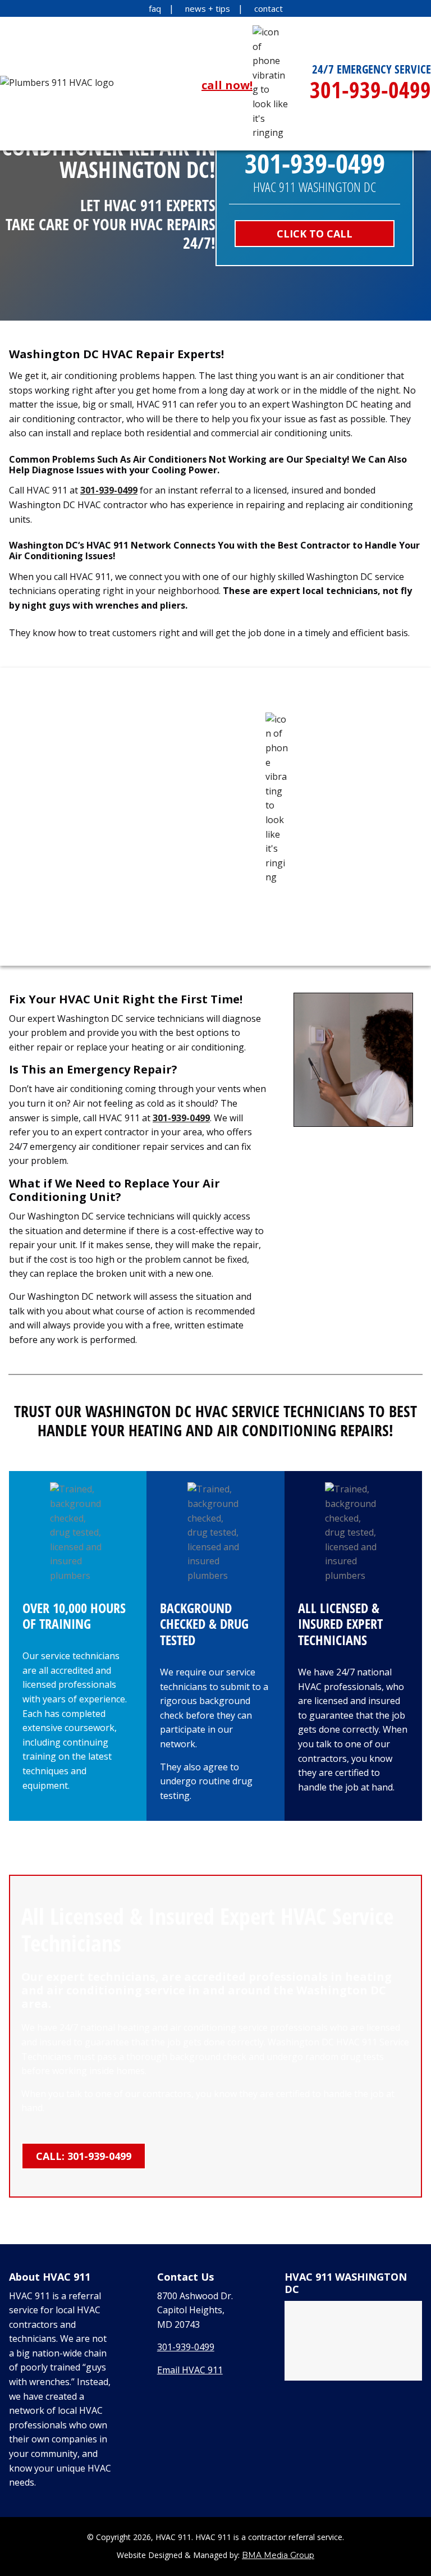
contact (269, 8)
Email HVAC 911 (190, 2370)
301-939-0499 (109, 490)
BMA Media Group (278, 2555)
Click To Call (315, 234)
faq (155, 8)
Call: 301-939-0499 (84, 2156)
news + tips (208, 8)
